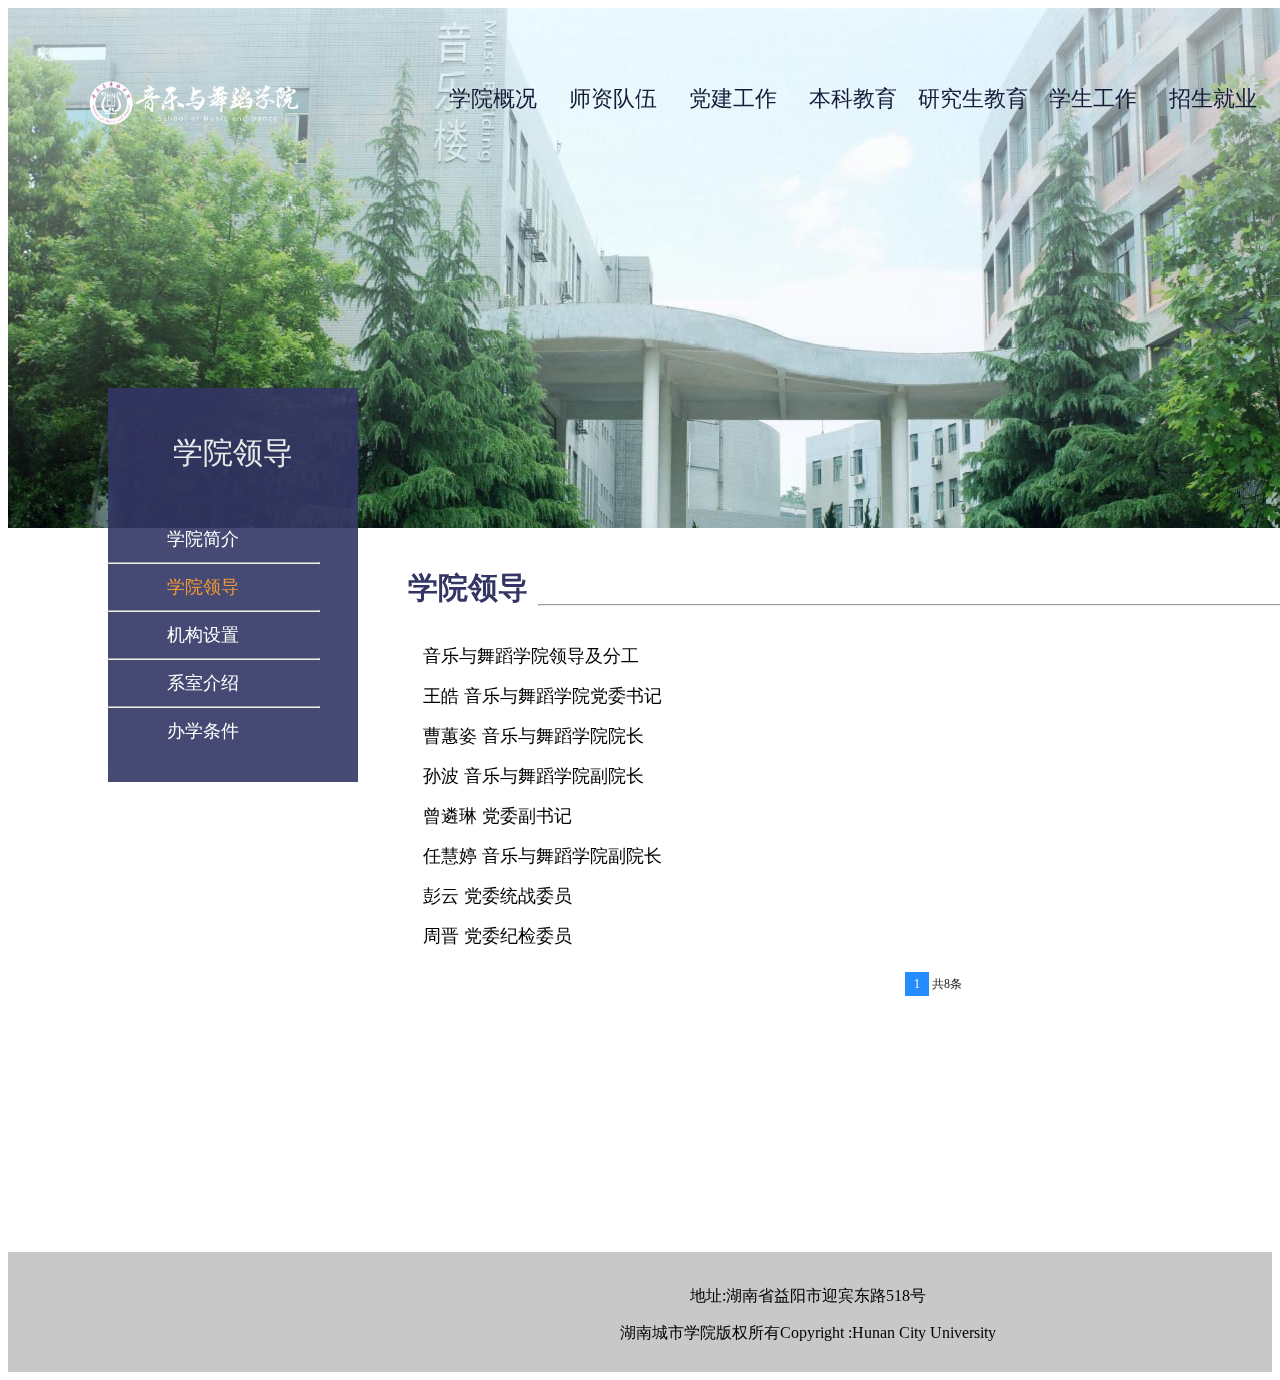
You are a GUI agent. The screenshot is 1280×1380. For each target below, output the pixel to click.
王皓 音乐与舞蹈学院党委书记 (542, 696)
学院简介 (203, 539)
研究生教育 (973, 98)
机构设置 (203, 635)
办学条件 (203, 731)
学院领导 (203, 587)
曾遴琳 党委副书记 (497, 816)
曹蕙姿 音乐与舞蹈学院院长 (533, 736)
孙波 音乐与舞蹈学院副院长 (533, 776)
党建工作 (733, 98)
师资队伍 (613, 98)
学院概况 (493, 98)
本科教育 (853, 98)
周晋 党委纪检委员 (497, 936)
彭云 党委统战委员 (497, 896)
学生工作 (1093, 98)
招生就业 (1213, 98)
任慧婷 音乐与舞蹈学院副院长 (542, 856)
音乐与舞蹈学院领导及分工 (531, 656)
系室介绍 (203, 683)
